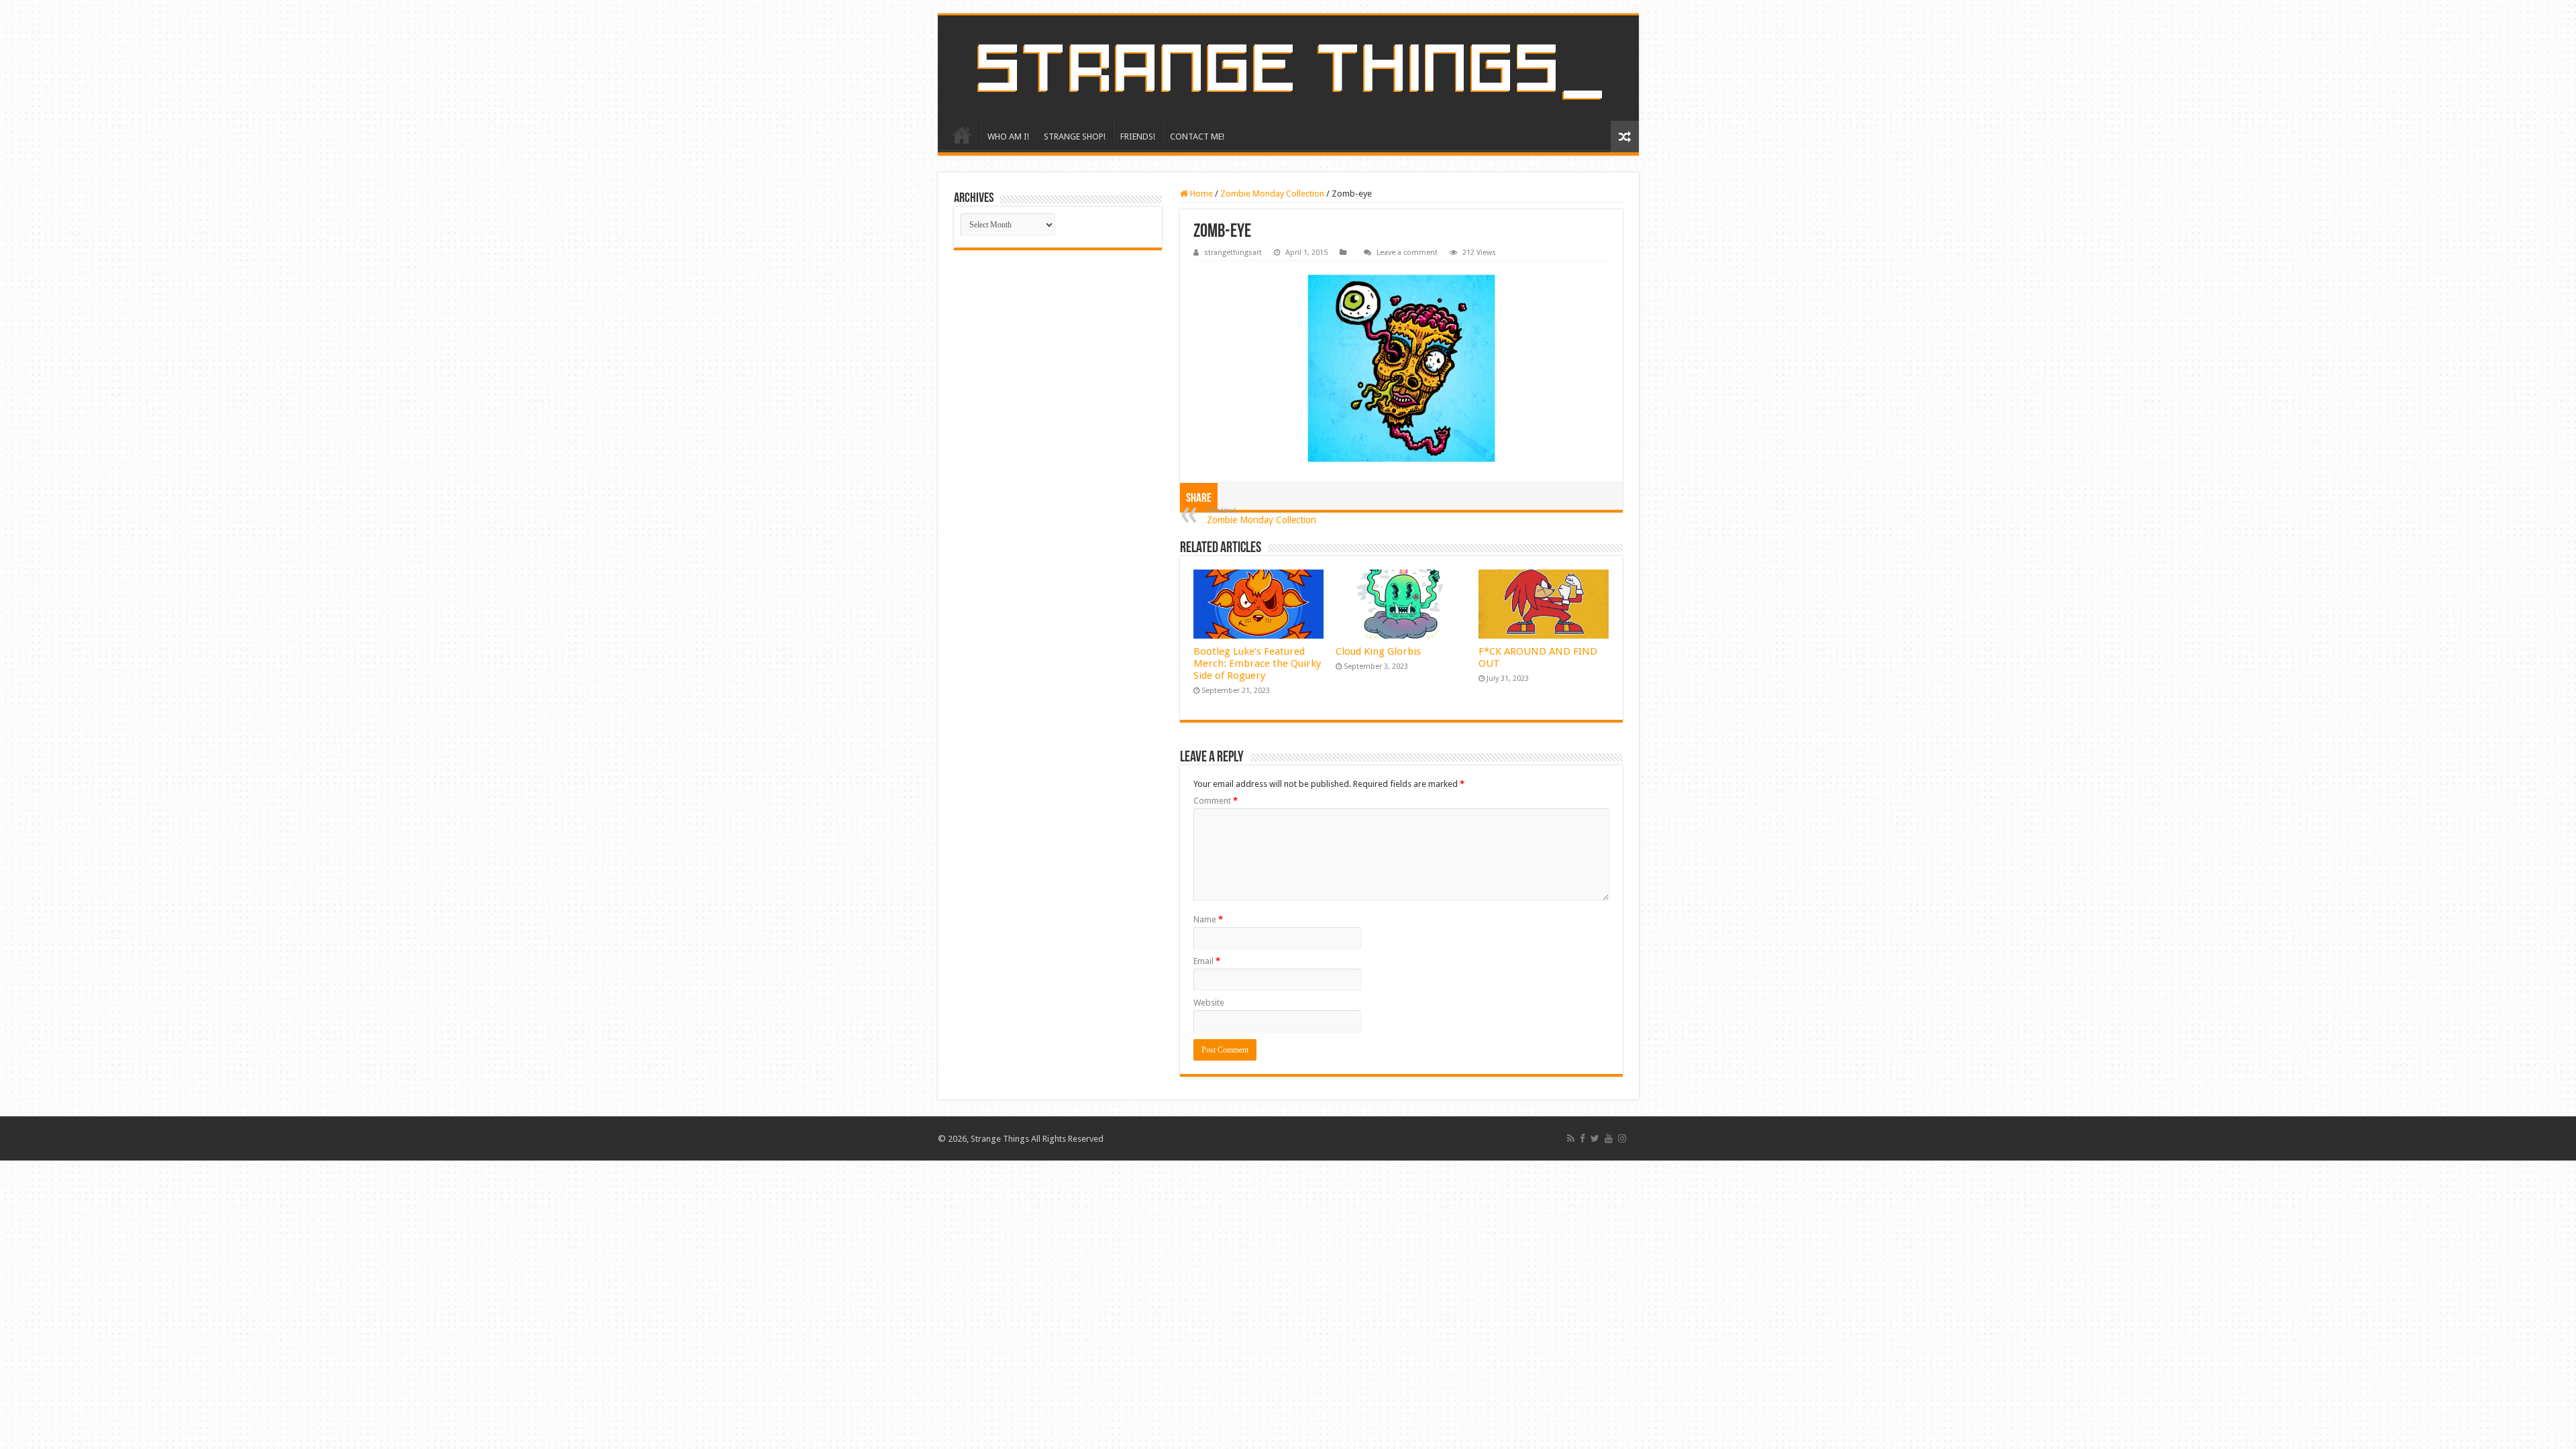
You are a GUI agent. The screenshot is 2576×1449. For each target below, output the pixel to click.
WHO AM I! (1008, 137)
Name (1208, 919)
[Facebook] (1582, 1138)
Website (1209, 1003)
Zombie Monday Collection (1272, 194)
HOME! (962, 135)
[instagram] (1622, 1138)
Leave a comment (1407, 253)
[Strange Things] (1288, 68)
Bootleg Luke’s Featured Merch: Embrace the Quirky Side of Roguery (1257, 663)
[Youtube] (1609, 1138)
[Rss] (1571, 1138)
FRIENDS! (1138, 137)
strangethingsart (1233, 253)
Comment (1216, 801)
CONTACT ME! (1197, 137)
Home (1200, 194)
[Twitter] (1595, 1138)
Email (1207, 961)
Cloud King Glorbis (1378, 651)
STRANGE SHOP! (1075, 137)
